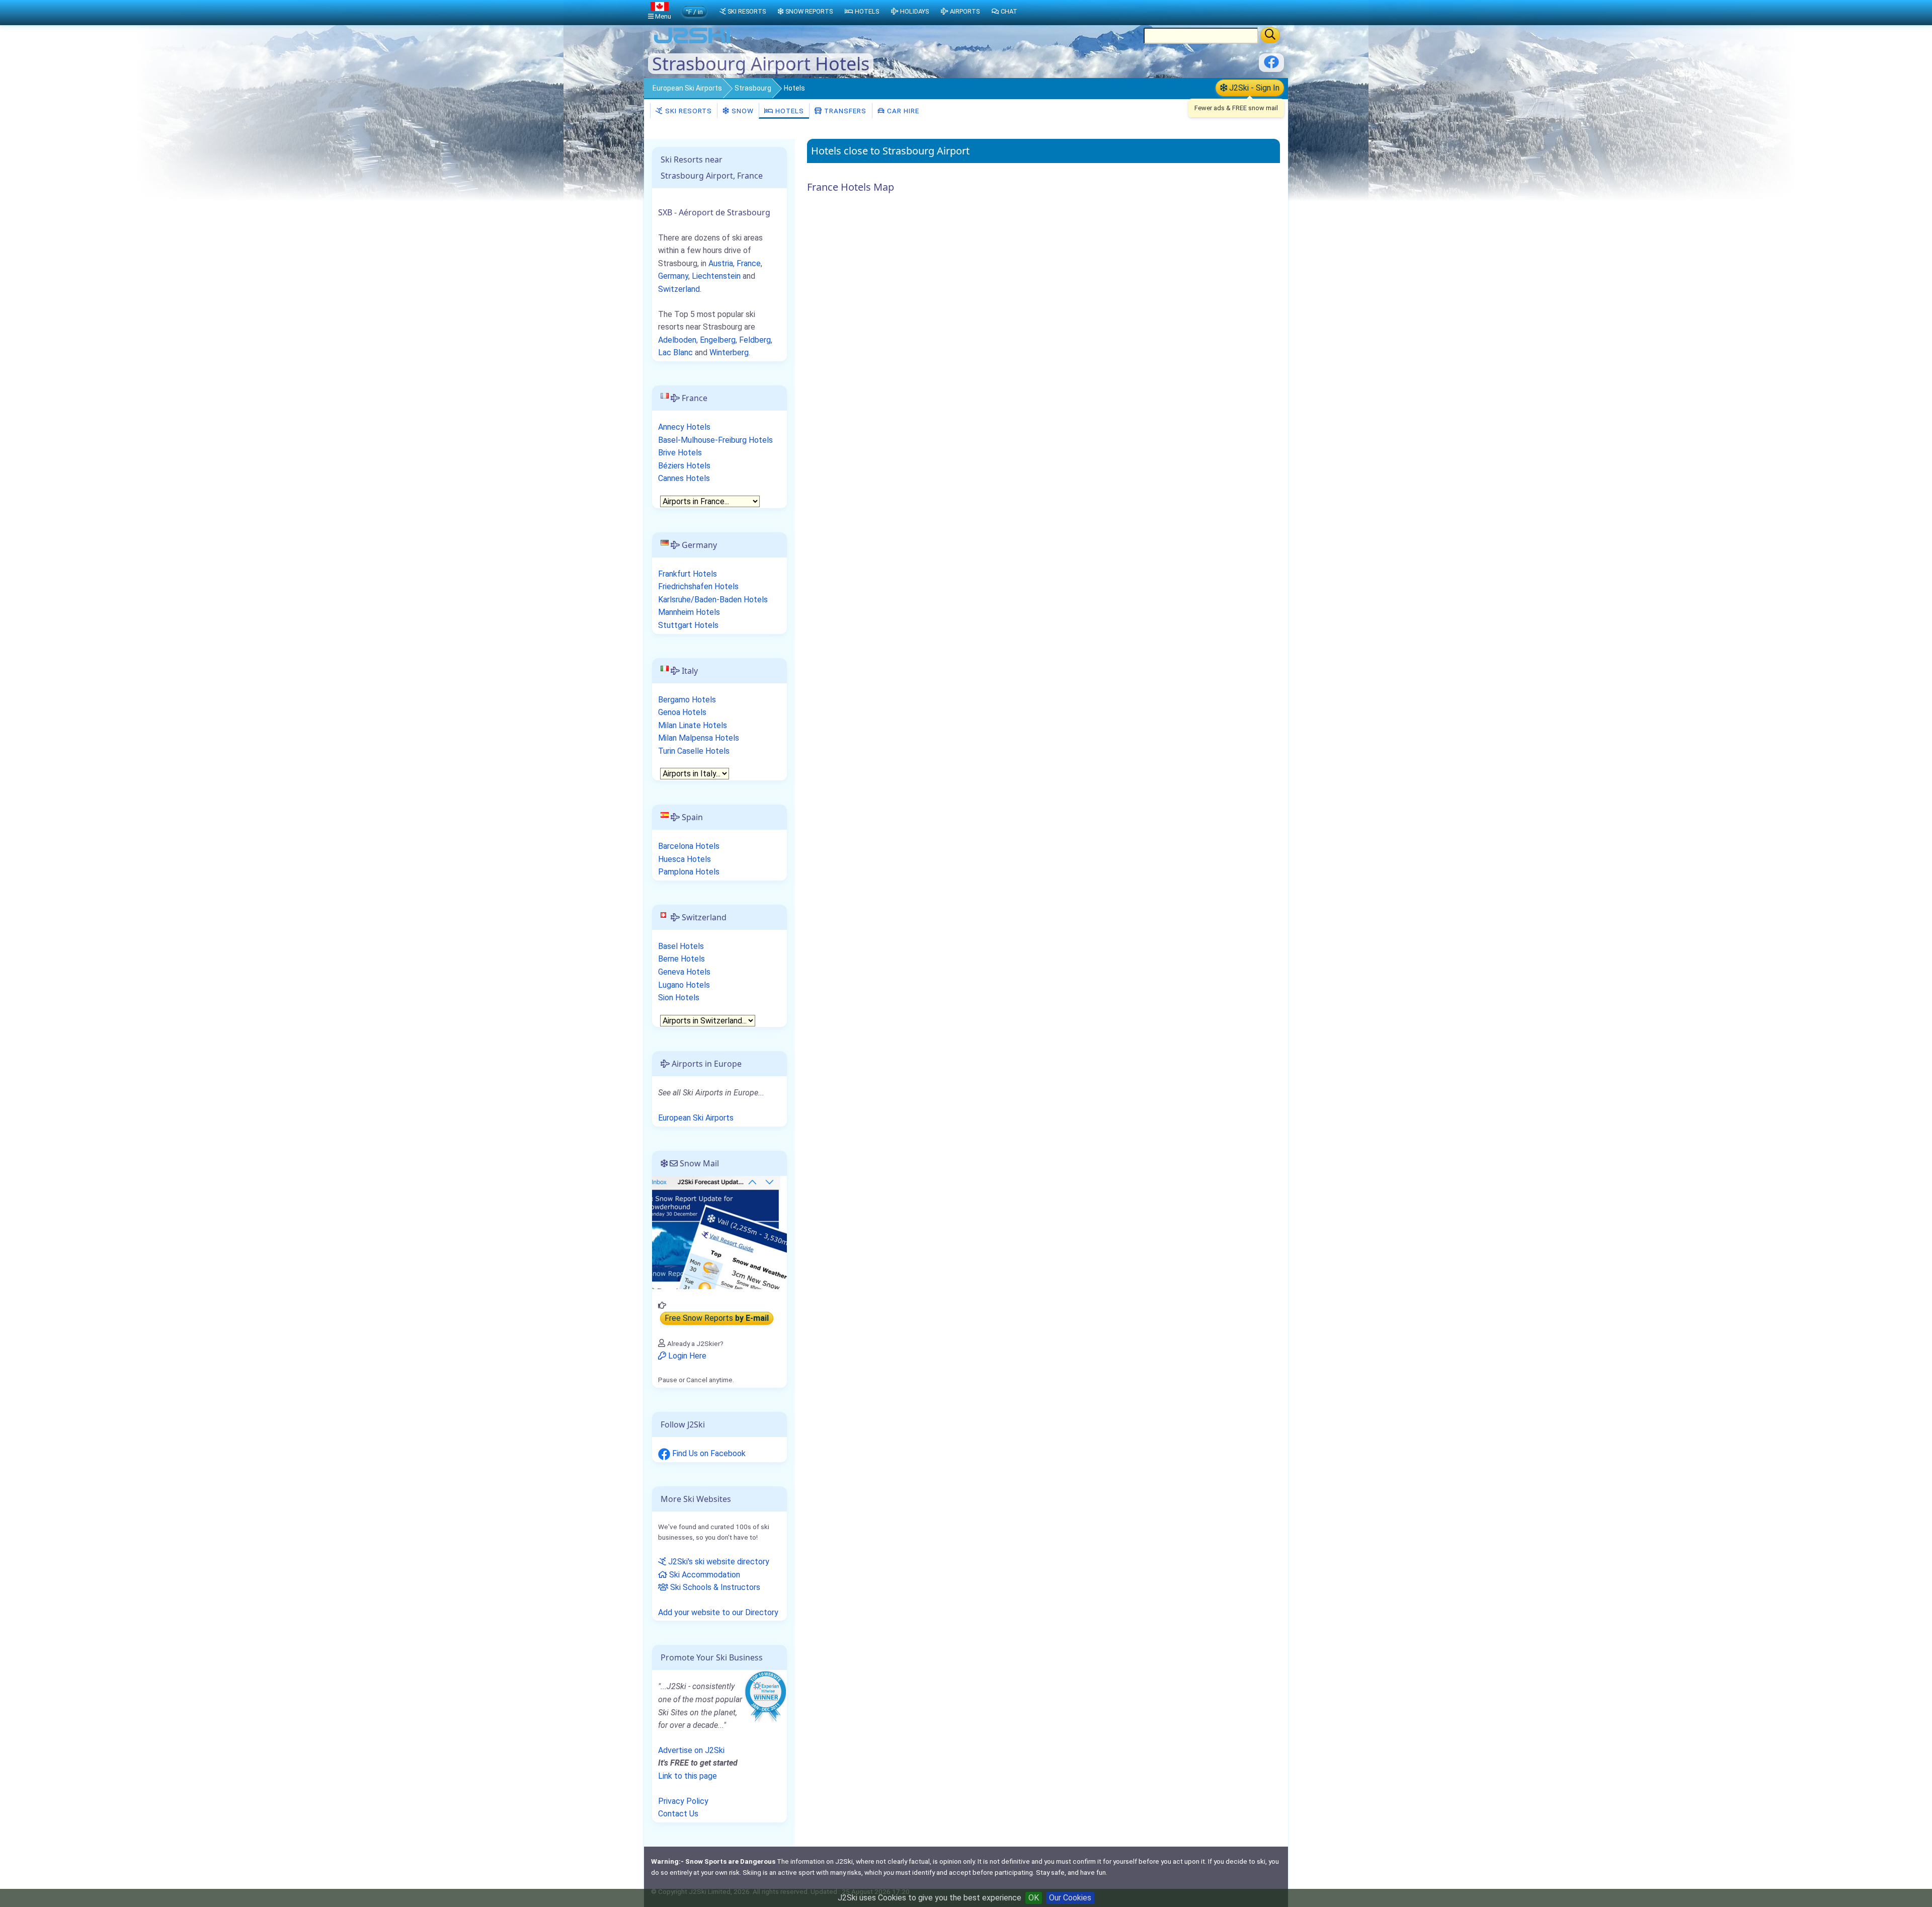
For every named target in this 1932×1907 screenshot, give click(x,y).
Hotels (789, 111)
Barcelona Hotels (689, 846)
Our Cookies (1070, 1898)
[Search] (1270, 35)
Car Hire (902, 111)
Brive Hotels (680, 453)
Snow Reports (809, 11)
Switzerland (679, 289)
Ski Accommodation (704, 1575)
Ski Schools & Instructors (714, 1587)
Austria (721, 263)
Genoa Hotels (682, 712)
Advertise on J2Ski (691, 1750)
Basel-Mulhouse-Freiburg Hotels (715, 440)
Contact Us (678, 1814)
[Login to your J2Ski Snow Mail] (719, 1231)
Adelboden (677, 340)
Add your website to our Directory (718, 1612)
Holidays (914, 11)
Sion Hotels (679, 998)
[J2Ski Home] (692, 43)
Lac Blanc (675, 352)
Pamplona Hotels (689, 872)
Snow (742, 111)
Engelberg (718, 340)
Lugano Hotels (684, 985)
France (749, 263)
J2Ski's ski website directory (718, 1562)
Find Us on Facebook (708, 1453)
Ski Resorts (688, 111)
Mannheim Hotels (689, 612)
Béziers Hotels (684, 466)
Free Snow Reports (717, 1318)
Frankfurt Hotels (688, 574)
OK (1034, 1898)
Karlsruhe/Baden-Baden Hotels (713, 600)
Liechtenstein (716, 276)
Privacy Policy (683, 1801)
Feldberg (755, 340)
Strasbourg (753, 88)
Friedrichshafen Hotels (698, 586)
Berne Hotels (681, 959)
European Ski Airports (687, 88)
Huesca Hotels (685, 859)
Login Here (686, 1356)
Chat (1009, 11)
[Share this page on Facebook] (1271, 66)
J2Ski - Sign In (1253, 88)
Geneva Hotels (684, 972)
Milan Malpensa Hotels (699, 738)
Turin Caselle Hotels (694, 751)
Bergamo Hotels (687, 700)
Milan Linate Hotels (693, 725)
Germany (673, 276)
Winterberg (729, 352)
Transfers (844, 111)
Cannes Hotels (684, 478)
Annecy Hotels (684, 427)
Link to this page (688, 1776)
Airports (965, 11)
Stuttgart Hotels (688, 625)
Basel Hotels (681, 946)
